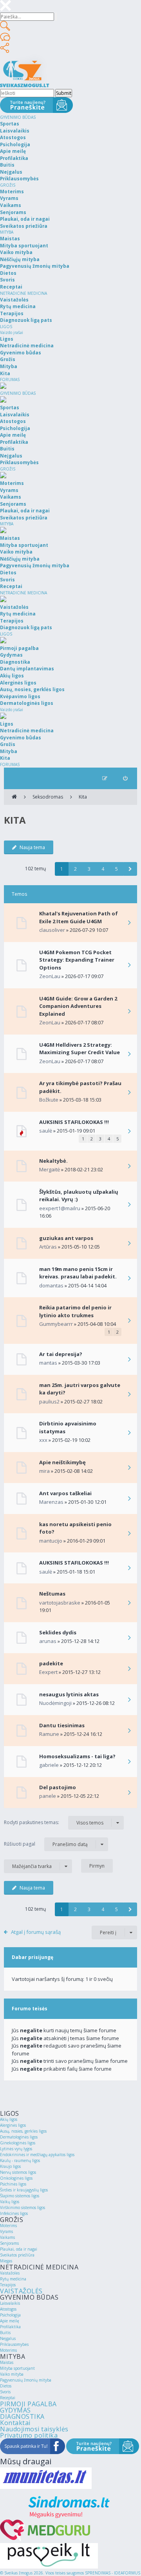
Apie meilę (10, 2321)
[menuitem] (125, 778)
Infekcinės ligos (14, 2213)
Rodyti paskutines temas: (54, 1823)
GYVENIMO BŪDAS (18, 117)
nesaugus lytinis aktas (69, 1694)
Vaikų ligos (10, 2202)
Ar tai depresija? (61, 1354)
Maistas (7, 2362)
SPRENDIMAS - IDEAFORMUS (113, 2573)
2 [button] (75, 869)
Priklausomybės (14, 2344)
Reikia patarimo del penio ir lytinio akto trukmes (75, 1311)
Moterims (8, 2226)
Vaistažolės (10, 2273)
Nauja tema (32, 847)
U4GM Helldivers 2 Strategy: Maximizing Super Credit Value (80, 1049)
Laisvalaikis (10, 2303)
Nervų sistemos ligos (18, 2172)
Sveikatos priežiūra (17, 2255)
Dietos (6, 2386)
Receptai (8, 2398)
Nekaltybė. (53, 1161)
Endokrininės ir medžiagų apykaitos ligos (37, 2155)
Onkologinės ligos (16, 2178)
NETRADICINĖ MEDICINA (23, 293)
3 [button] (89, 869)
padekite (51, 1663)
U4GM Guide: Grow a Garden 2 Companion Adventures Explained (78, 1006)
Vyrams (6, 2231)
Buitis (5, 2333)
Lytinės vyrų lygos (16, 2149)
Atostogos (8, 2309)
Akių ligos (9, 2119)
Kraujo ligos (10, 2166)
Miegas (6, 2261)
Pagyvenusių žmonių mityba (26, 2380)
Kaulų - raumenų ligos (20, 2160)
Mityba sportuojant (17, 2368)
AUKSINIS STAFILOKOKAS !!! (74, 1122)
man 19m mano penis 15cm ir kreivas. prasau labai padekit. (78, 1273)
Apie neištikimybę (62, 1462)
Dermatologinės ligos (19, 2137)
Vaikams (7, 2237)
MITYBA (7, 232)
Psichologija (10, 2315)
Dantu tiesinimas (62, 1725)
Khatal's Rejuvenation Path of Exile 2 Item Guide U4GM (79, 917)
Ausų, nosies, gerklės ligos (23, 2131)
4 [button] (103, 869)
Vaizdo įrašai (12, 332)
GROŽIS (8, 185)
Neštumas (52, 1594)
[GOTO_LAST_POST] (129, 923)
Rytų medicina (13, 2279)
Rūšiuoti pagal (46, 1844)
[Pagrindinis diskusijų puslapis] (14, 797)
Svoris (5, 2392)
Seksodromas (48, 797)
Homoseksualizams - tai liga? (77, 1756)
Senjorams (9, 2243)
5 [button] (117, 869)
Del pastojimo (58, 1787)
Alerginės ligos (13, 2125)
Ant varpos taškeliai (65, 1493)
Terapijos (8, 2285)
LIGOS (6, 327)
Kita (83, 797)
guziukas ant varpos (66, 1238)
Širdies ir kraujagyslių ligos (24, 2190)
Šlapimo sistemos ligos (20, 2196)
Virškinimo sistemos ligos (23, 2207)
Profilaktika (10, 2327)
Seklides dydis (58, 1632)
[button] (130, 869)
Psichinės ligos (13, 2184)
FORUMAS (10, 379)
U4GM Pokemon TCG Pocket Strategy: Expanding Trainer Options (77, 960)
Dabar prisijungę (33, 1957)
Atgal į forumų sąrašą (36, 1932)
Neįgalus (8, 2338)
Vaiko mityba (12, 2374)
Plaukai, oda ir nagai (19, 2249)
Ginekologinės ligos (18, 2143)
